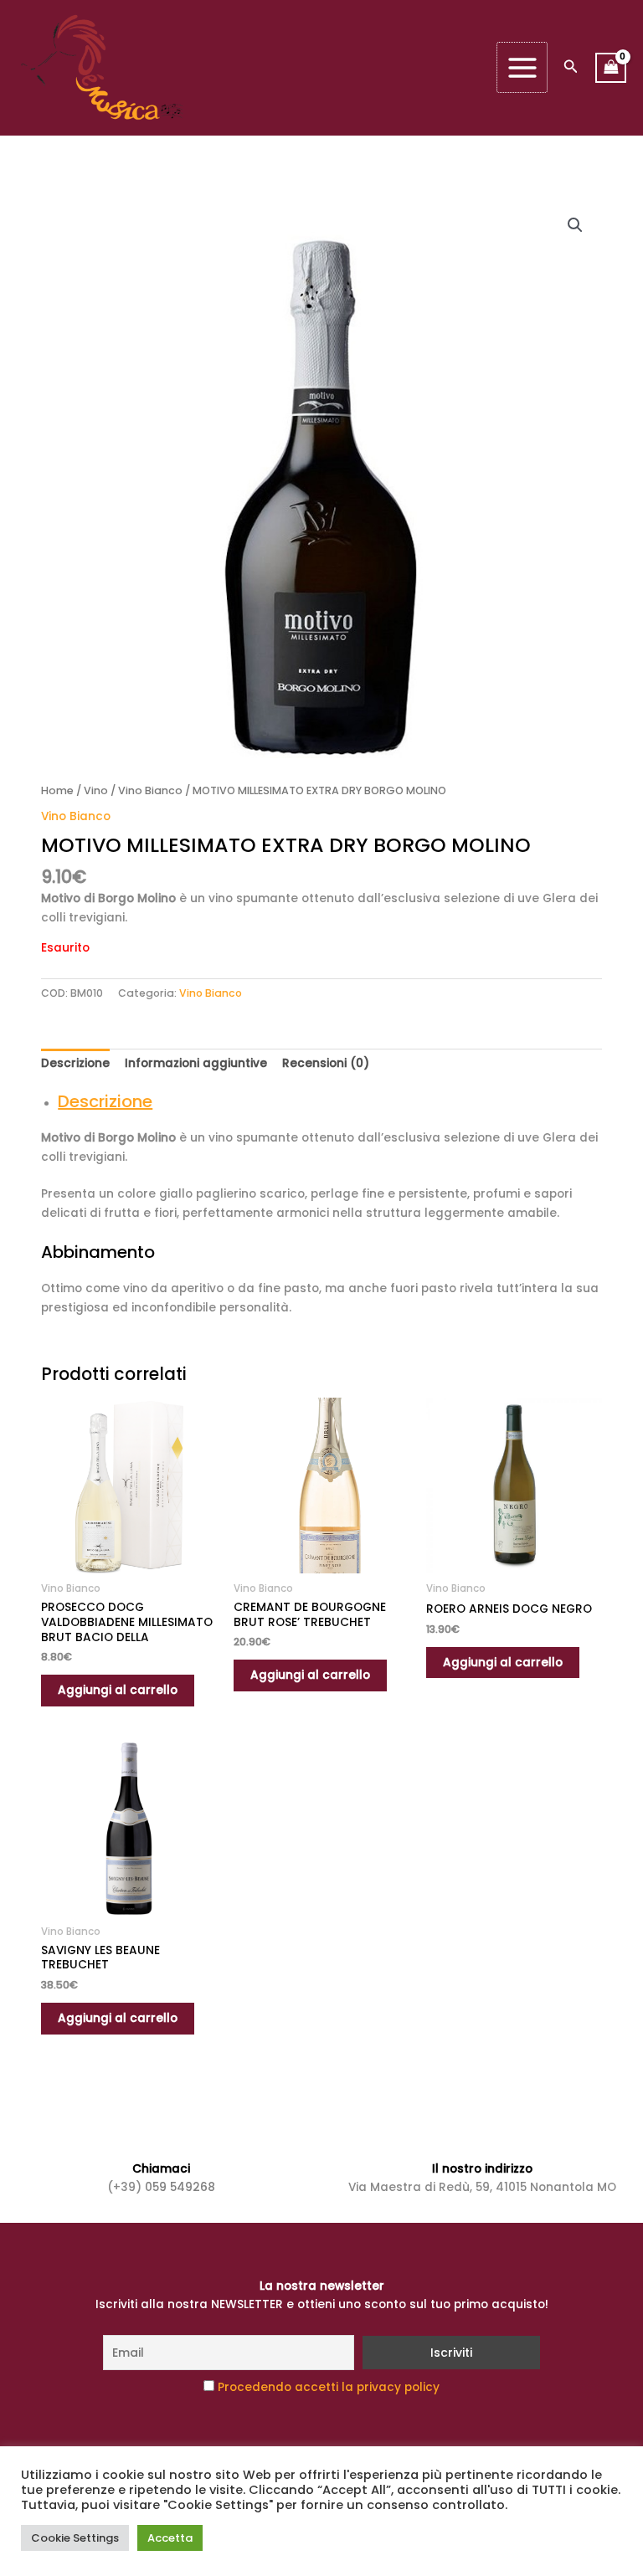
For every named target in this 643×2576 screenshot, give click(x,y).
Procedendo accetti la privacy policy (329, 2387)
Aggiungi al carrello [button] (118, 1690)
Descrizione (105, 1101)
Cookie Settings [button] (75, 2538)
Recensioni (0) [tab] (326, 1063)
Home (57, 790)
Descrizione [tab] (75, 1063)
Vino (96, 790)
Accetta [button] (170, 2538)
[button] (571, 68)
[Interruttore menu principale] (522, 67)
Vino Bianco (150, 790)
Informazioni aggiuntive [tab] (196, 1063)
